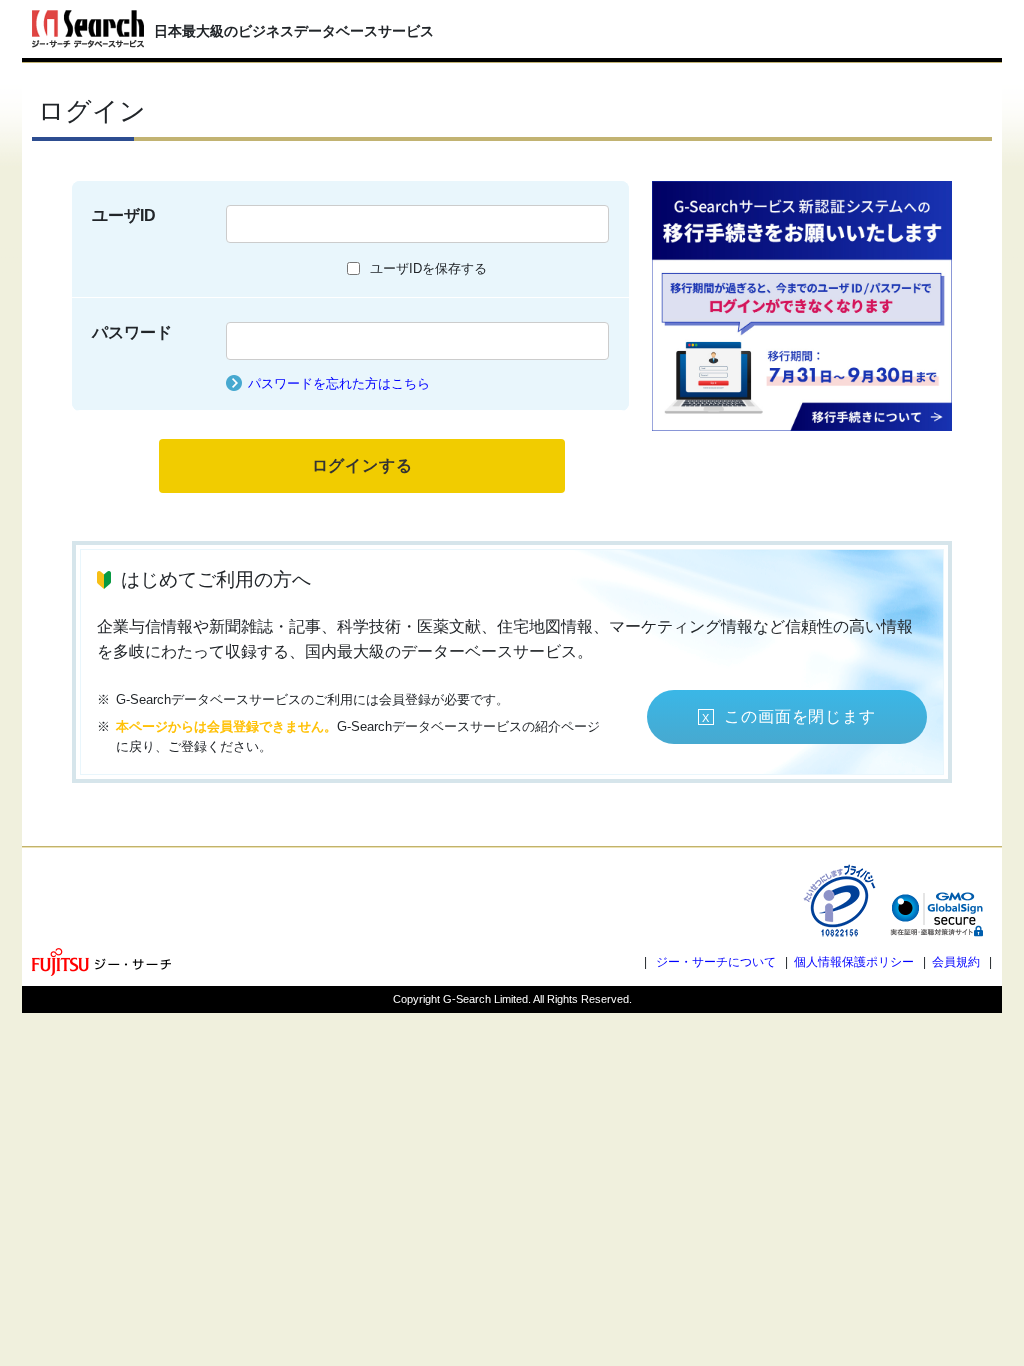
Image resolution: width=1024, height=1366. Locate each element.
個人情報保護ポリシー (854, 962)
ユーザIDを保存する (428, 268)
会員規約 (956, 962)
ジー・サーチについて (716, 962)
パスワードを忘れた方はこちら (339, 383)
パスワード (132, 332)
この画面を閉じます (799, 716)
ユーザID (124, 215)
